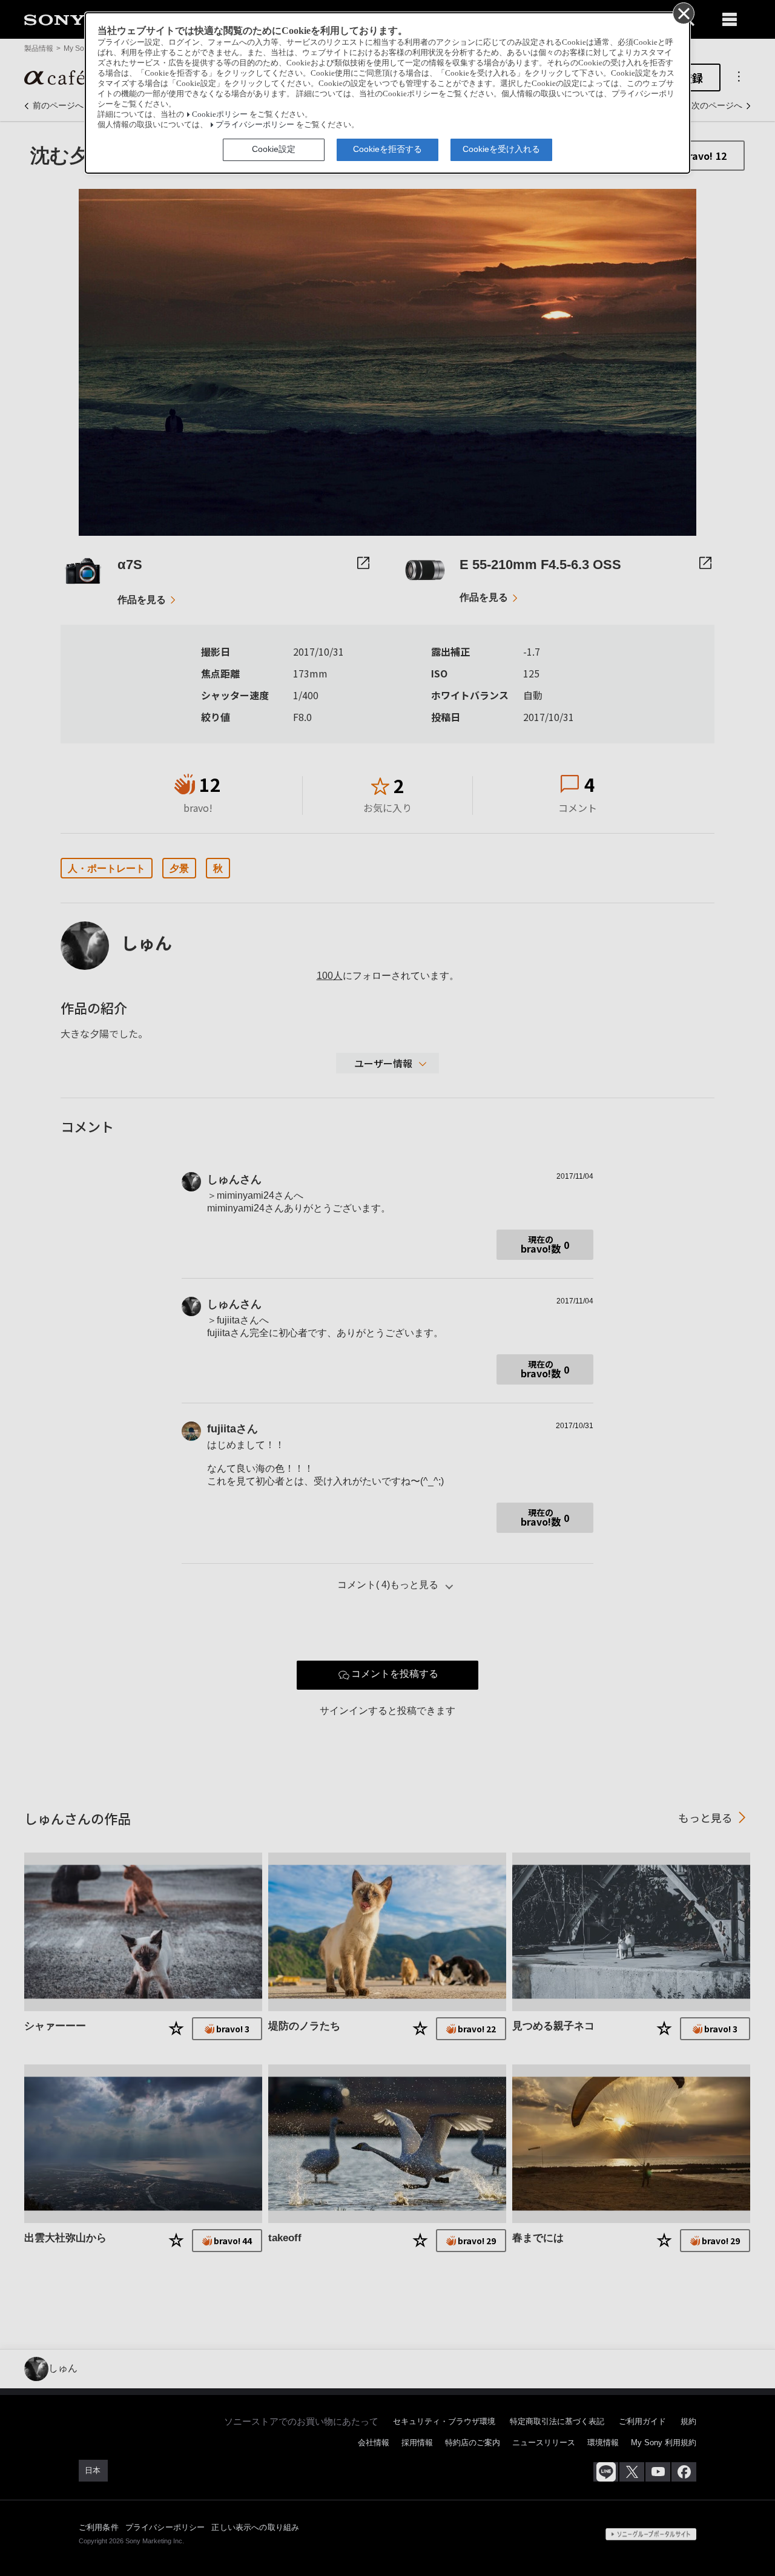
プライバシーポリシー (255, 125)
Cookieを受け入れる (501, 149)
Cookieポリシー (220, 114)
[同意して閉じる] (683, 13)
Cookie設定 (274, 149)
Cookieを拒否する (387, 149)
